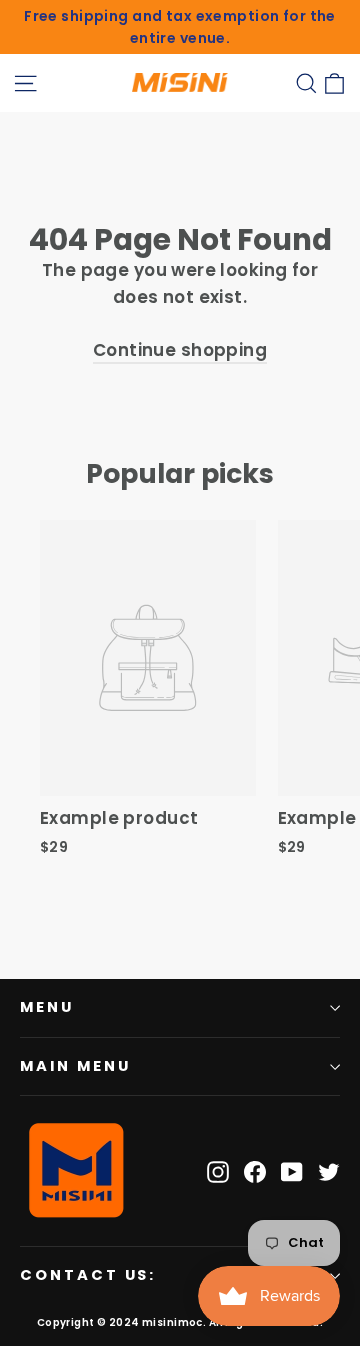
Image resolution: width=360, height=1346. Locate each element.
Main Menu (75, 1066)
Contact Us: (88, 1275)
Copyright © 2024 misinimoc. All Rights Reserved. (180, 1322)
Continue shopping (180, 350)
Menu (47, 1007)
